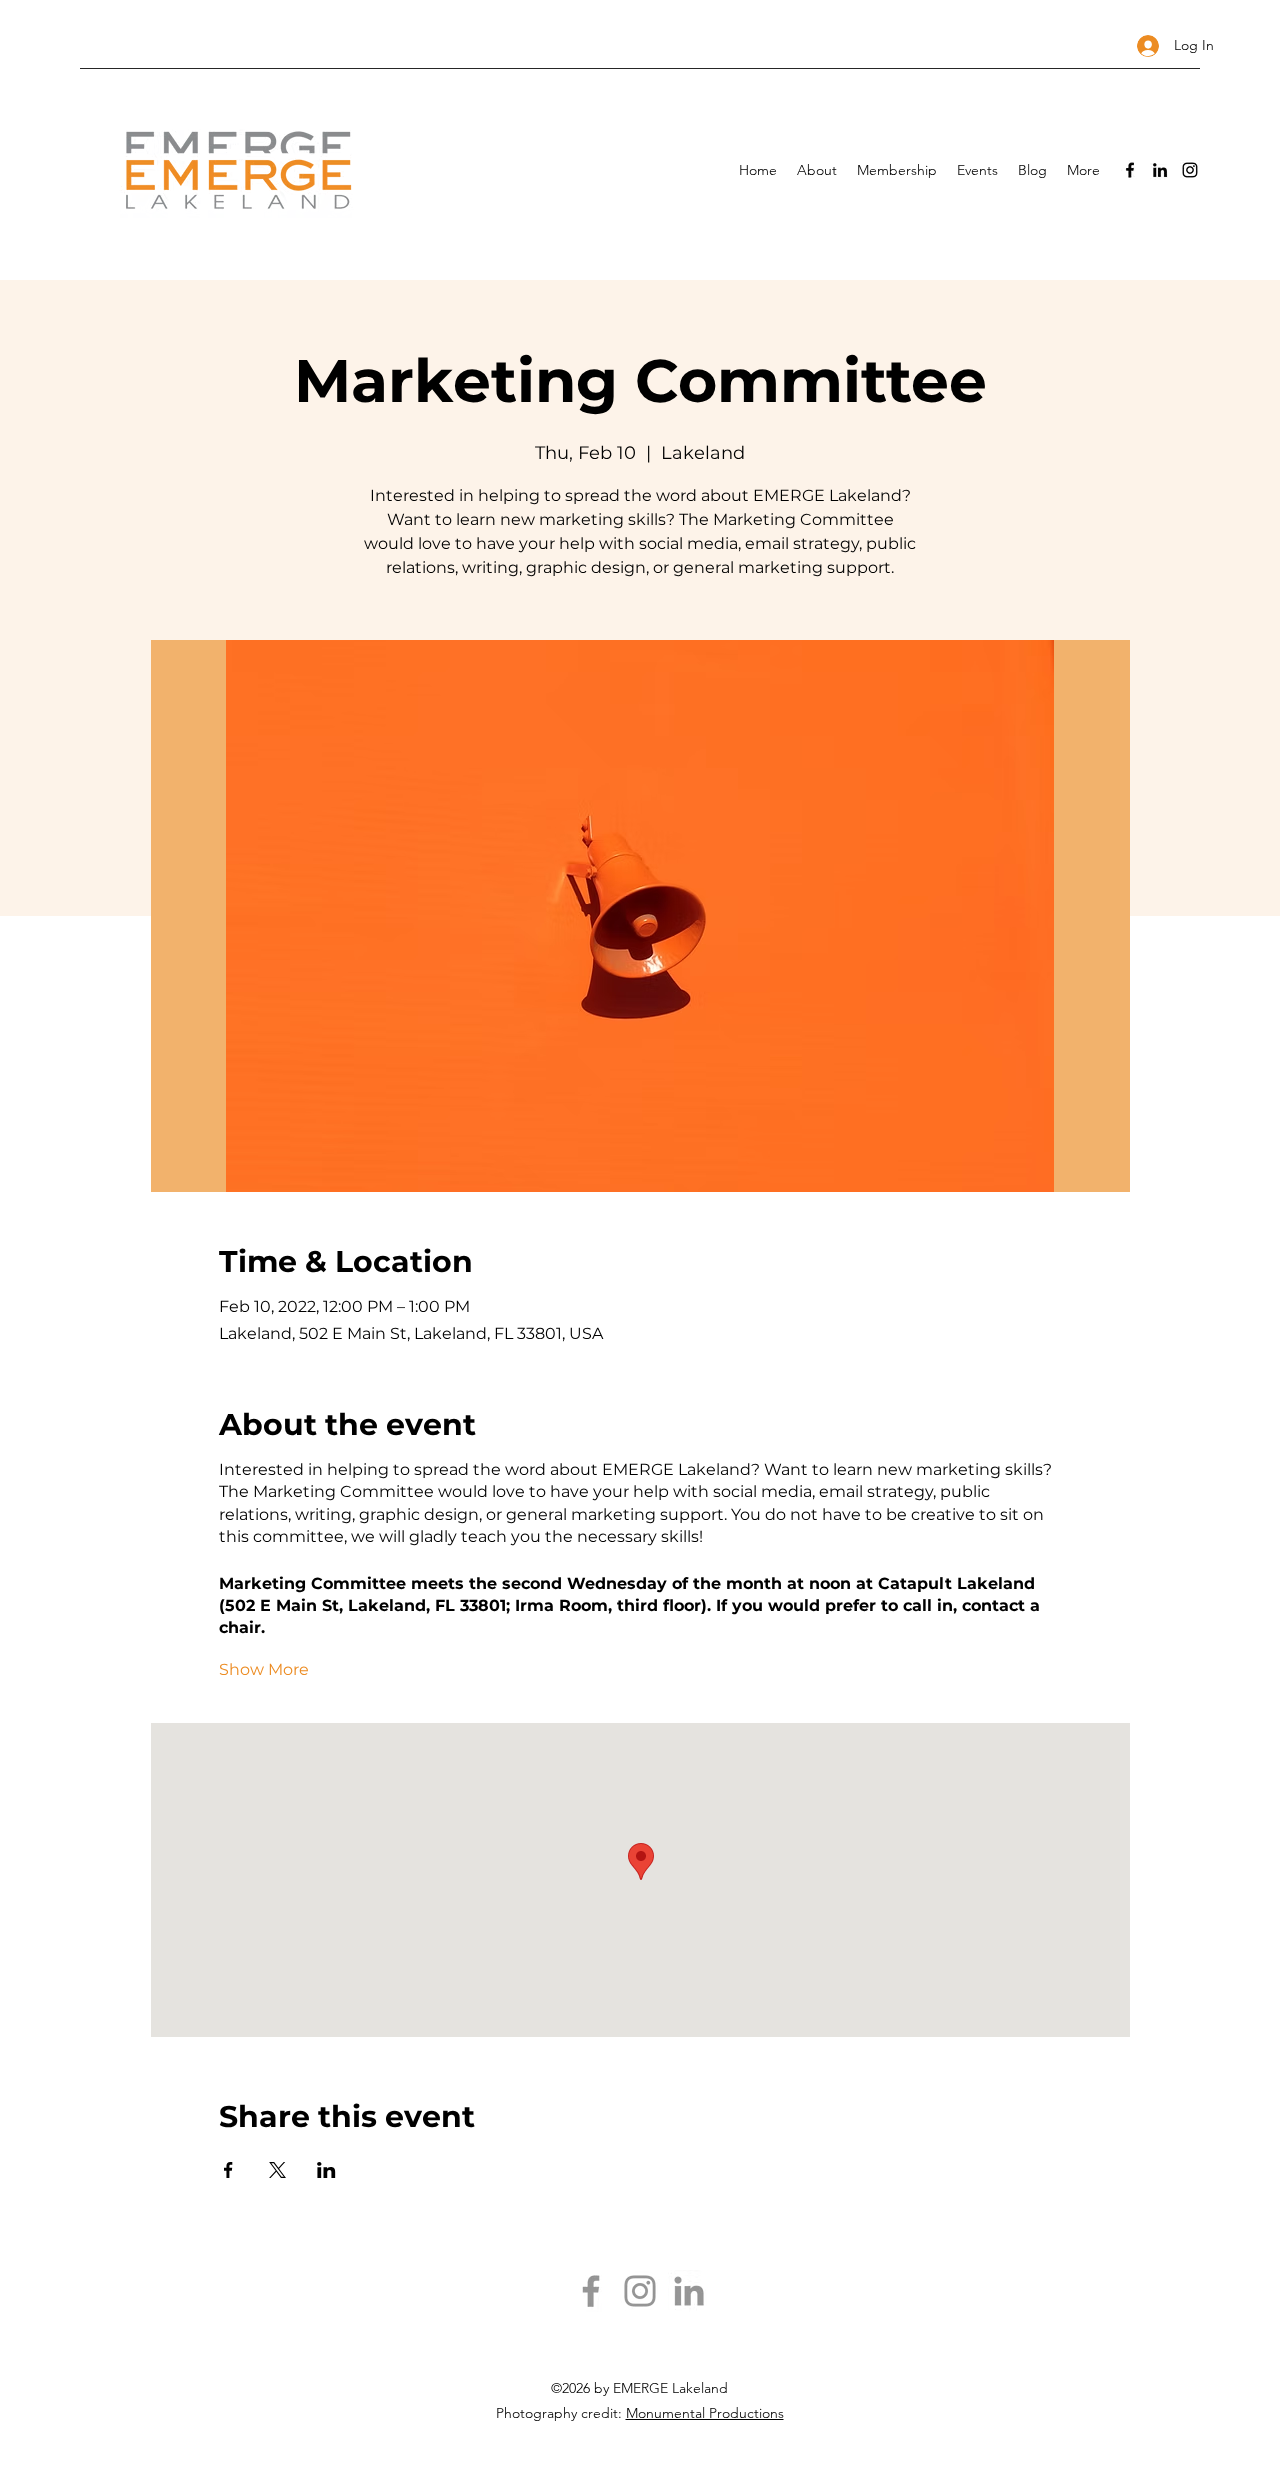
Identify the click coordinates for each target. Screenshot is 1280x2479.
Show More (264, 1669)
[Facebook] (1130, 170)
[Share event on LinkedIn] (326, 2170)
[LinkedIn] (1160, 170)
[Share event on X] (277, 2170)
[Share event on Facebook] (228, 2170)
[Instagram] (1190, 170)
